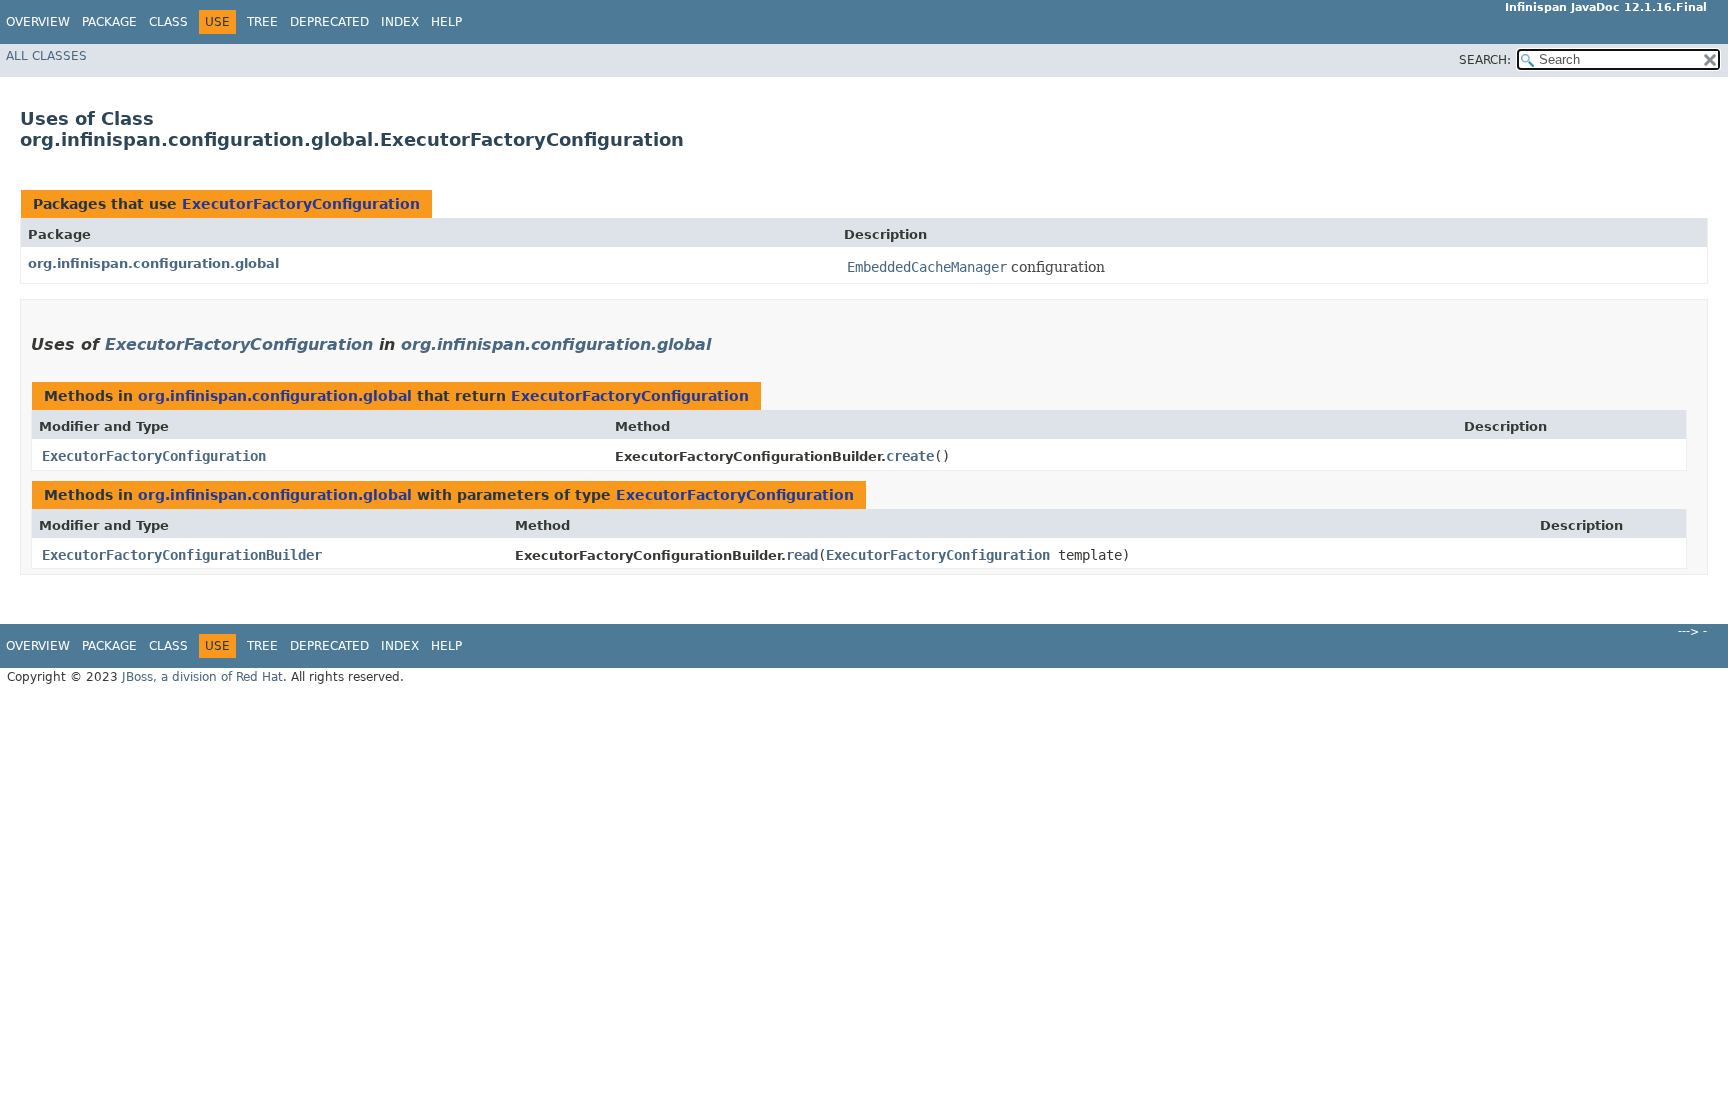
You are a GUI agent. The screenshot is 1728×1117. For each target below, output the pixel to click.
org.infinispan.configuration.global (153, 263)
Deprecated (329, 22)
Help (446, 22)
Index (400, 22)
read (802, 555)
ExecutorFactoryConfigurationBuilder (182, 555)
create (910, 456)
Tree (262, 22)
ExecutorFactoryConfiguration (301, 204)
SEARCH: (1485, 60)
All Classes (46, 56)
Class (168, 22)
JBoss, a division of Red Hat (202, 677)
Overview (38, 22)
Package (109, 22)
